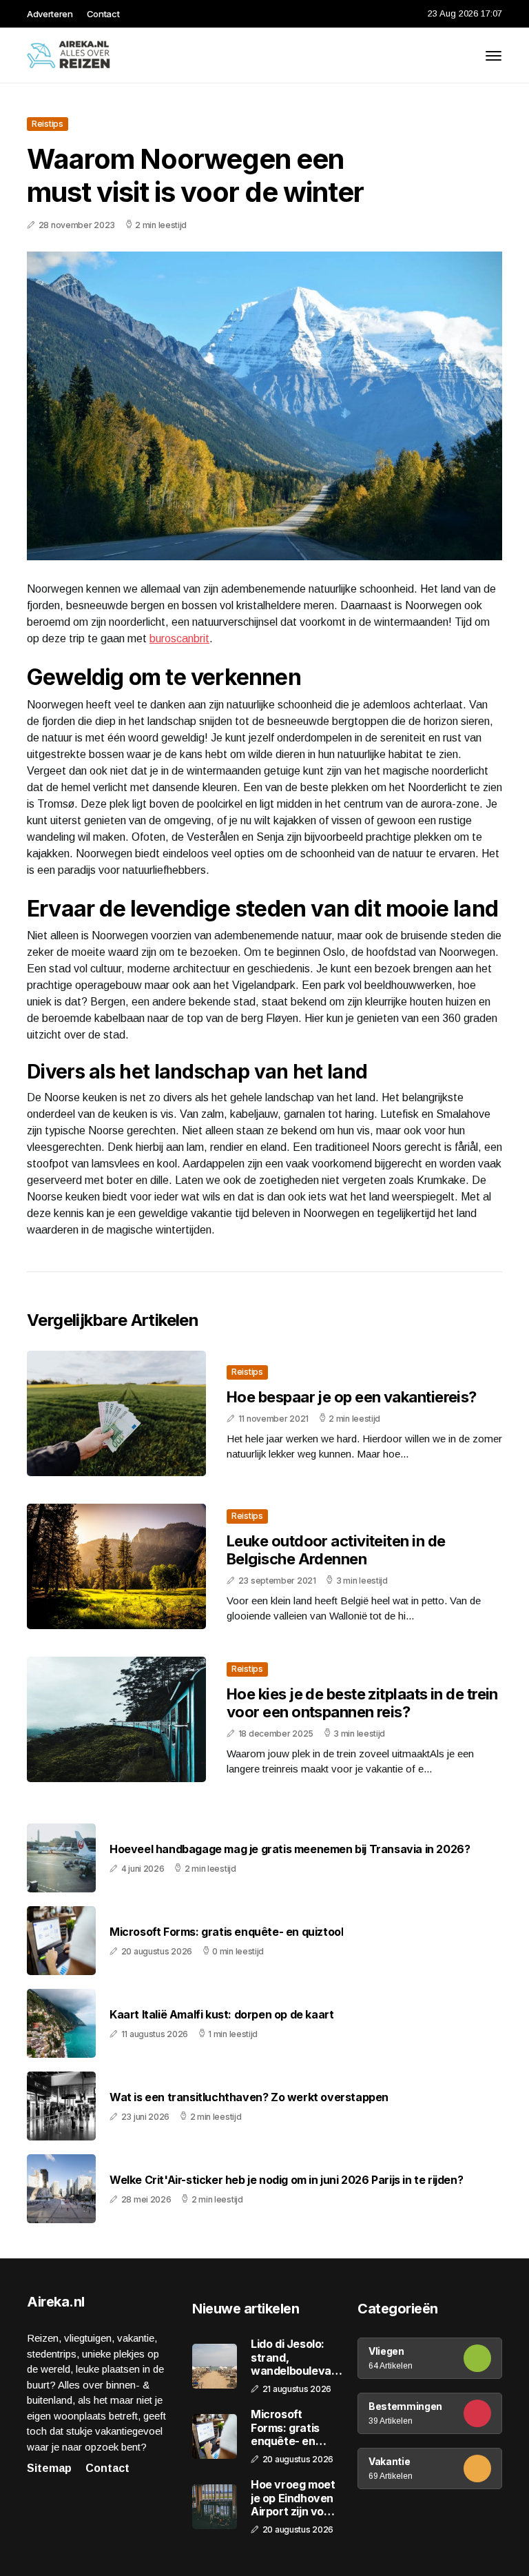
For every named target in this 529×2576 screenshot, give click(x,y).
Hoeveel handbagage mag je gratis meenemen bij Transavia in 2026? (290, 1849)
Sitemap (49, 2468)
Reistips (48, 124)
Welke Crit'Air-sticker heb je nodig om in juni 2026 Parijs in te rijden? (286, 2180)
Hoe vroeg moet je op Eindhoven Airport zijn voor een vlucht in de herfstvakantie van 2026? (293, 2498)
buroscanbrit (179, 638)
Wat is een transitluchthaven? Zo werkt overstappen (249, 2097)
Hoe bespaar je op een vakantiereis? (352, 1397)
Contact (103, 14)
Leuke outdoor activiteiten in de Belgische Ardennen (336, 1550)
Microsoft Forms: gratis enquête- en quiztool (226, 1932)
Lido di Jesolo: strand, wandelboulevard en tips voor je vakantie (297, 2358)
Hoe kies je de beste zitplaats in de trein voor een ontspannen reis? (362, 1703)
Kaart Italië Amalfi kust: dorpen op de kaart (221, 2015)
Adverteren (50, 14)
